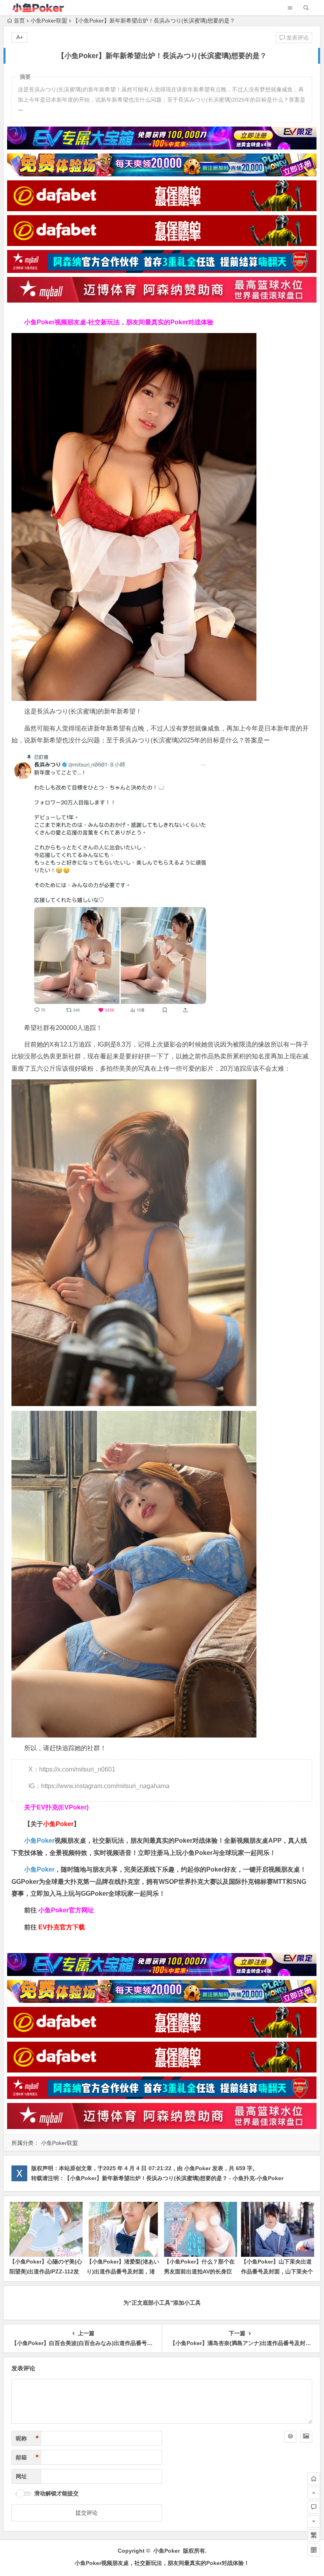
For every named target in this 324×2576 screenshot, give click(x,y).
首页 (19, 21)
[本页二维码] (314, 2550)
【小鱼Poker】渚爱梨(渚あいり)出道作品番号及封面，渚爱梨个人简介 (123, 2271)
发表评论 (297, 38)
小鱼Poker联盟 (49, 21)
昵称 (27, 2438)
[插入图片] (306, 2437)
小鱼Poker (39, 1841)
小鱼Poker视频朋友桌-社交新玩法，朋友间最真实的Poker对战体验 (119, 322)
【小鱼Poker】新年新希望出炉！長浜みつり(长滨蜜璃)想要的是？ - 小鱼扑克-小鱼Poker (174, 2178)
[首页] (314, 2479)
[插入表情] (290, 2437)
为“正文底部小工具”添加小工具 (162, 2303)
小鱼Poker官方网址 (66, 1910)
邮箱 (27, 2457)
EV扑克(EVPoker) (63, 1807)
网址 (21, 2476)
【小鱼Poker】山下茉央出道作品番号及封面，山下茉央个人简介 (277, 2271)
